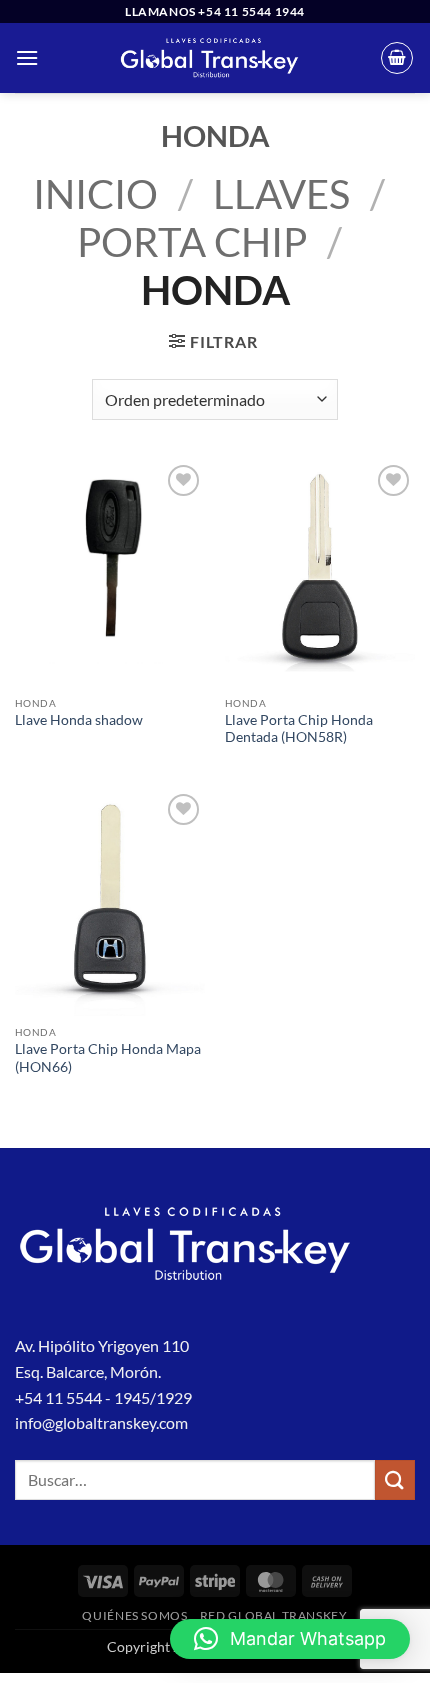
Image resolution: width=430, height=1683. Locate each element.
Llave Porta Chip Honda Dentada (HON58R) (299, 729)
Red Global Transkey (274, 1615)
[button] (27, 57)
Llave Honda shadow (79, 720)
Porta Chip (192, 242)
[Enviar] (395, 1479)
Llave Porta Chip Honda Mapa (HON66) (108, 1058)
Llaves (281, 194)
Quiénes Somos (134, 1615)
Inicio (95, 194)
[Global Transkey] (209, 58)
